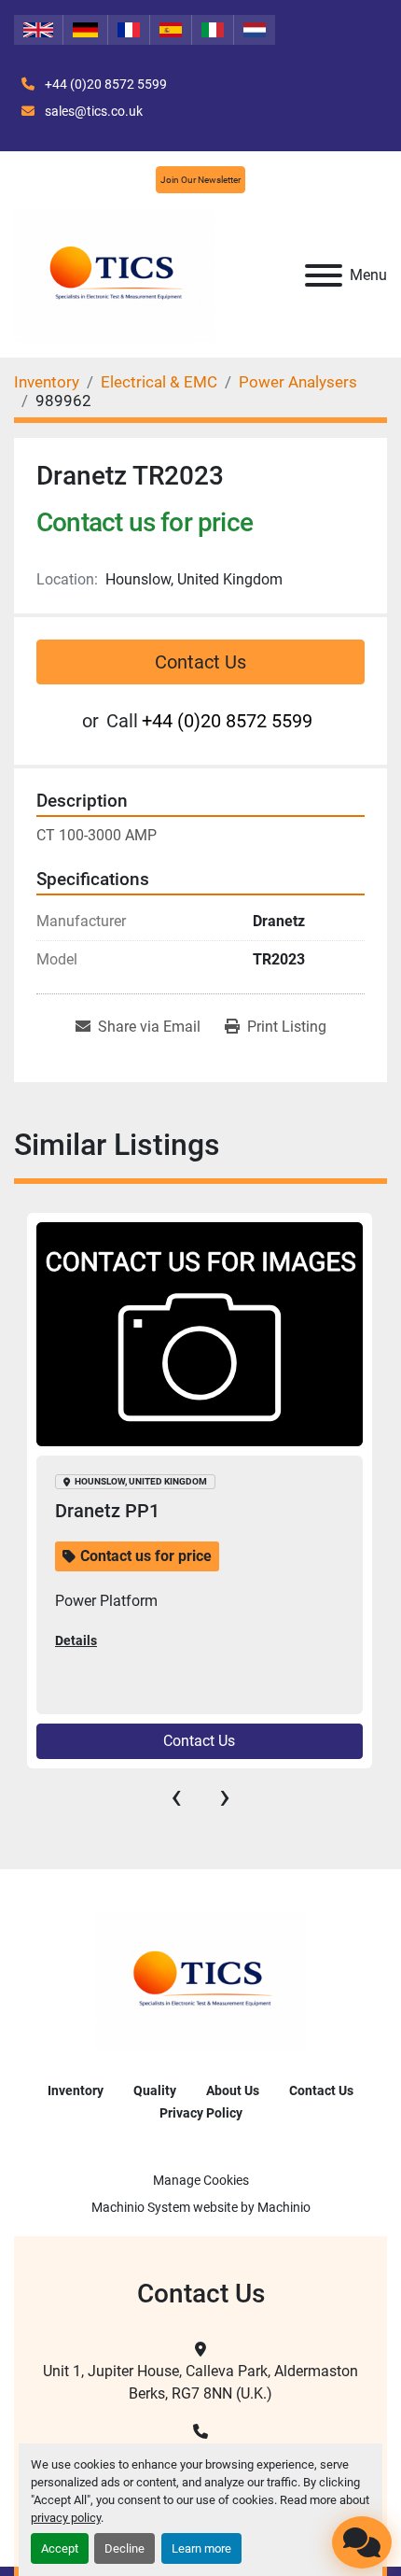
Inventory (76, 2090)
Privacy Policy (201, 2113)
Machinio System (141, 2207)
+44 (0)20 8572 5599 (104, 84)
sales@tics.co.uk (92, 111)
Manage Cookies (201, 2180)
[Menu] (324, 275)
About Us (233, 2090)
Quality (155, 2090)
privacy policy (66, 2518)
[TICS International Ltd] (201, 1981)
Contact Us (200, 662)
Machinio (284, 2207)
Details (76, 1640)
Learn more (201, 2548)
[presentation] (176, 1796)
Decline (124, 2548)
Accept (60, 2548)
